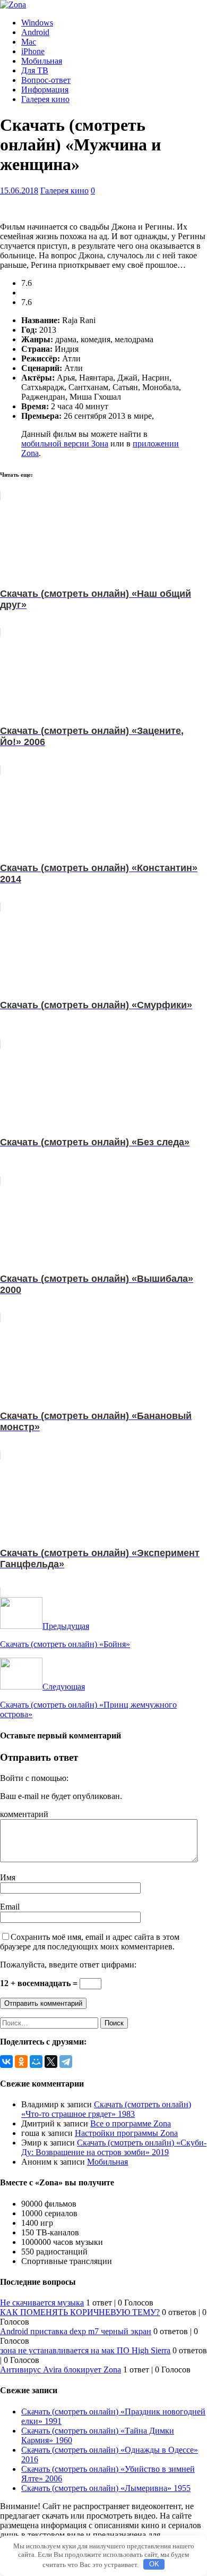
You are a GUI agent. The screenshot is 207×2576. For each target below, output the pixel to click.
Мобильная (42, 61)
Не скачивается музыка (42, 2303)
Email (10, 1907)
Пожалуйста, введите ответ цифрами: (68, 1965)
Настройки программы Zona (126, 2133)
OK (154, 2564)
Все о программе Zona (131, 2123)
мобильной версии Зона (65, 444)
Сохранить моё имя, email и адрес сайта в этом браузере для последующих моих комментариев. (90, 1942)
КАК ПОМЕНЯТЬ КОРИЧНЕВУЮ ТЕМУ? (80, 2312)
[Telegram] (66, 2062)
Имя (8, 1877)
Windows (37, 23)
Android (35, 32)
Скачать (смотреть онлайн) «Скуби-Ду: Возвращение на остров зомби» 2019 (114, 2147)
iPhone (33, 51)
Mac (29, 42)
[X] (51, 2062)
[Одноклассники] (21, 2062)
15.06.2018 (19, 191)
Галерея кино (45, 99)
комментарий (24, 1814)
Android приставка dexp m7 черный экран (76, 2331)
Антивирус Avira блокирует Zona (61, 2370)
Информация (45, 90)
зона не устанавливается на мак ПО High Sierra (85, 2350)
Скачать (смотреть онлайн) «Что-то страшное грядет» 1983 (106, 2109)
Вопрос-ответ (46, 80)
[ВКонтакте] (6, 2062)
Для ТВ (35, 70)
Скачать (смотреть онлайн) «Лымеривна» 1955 (106, 2488)
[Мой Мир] (36, 2062)
